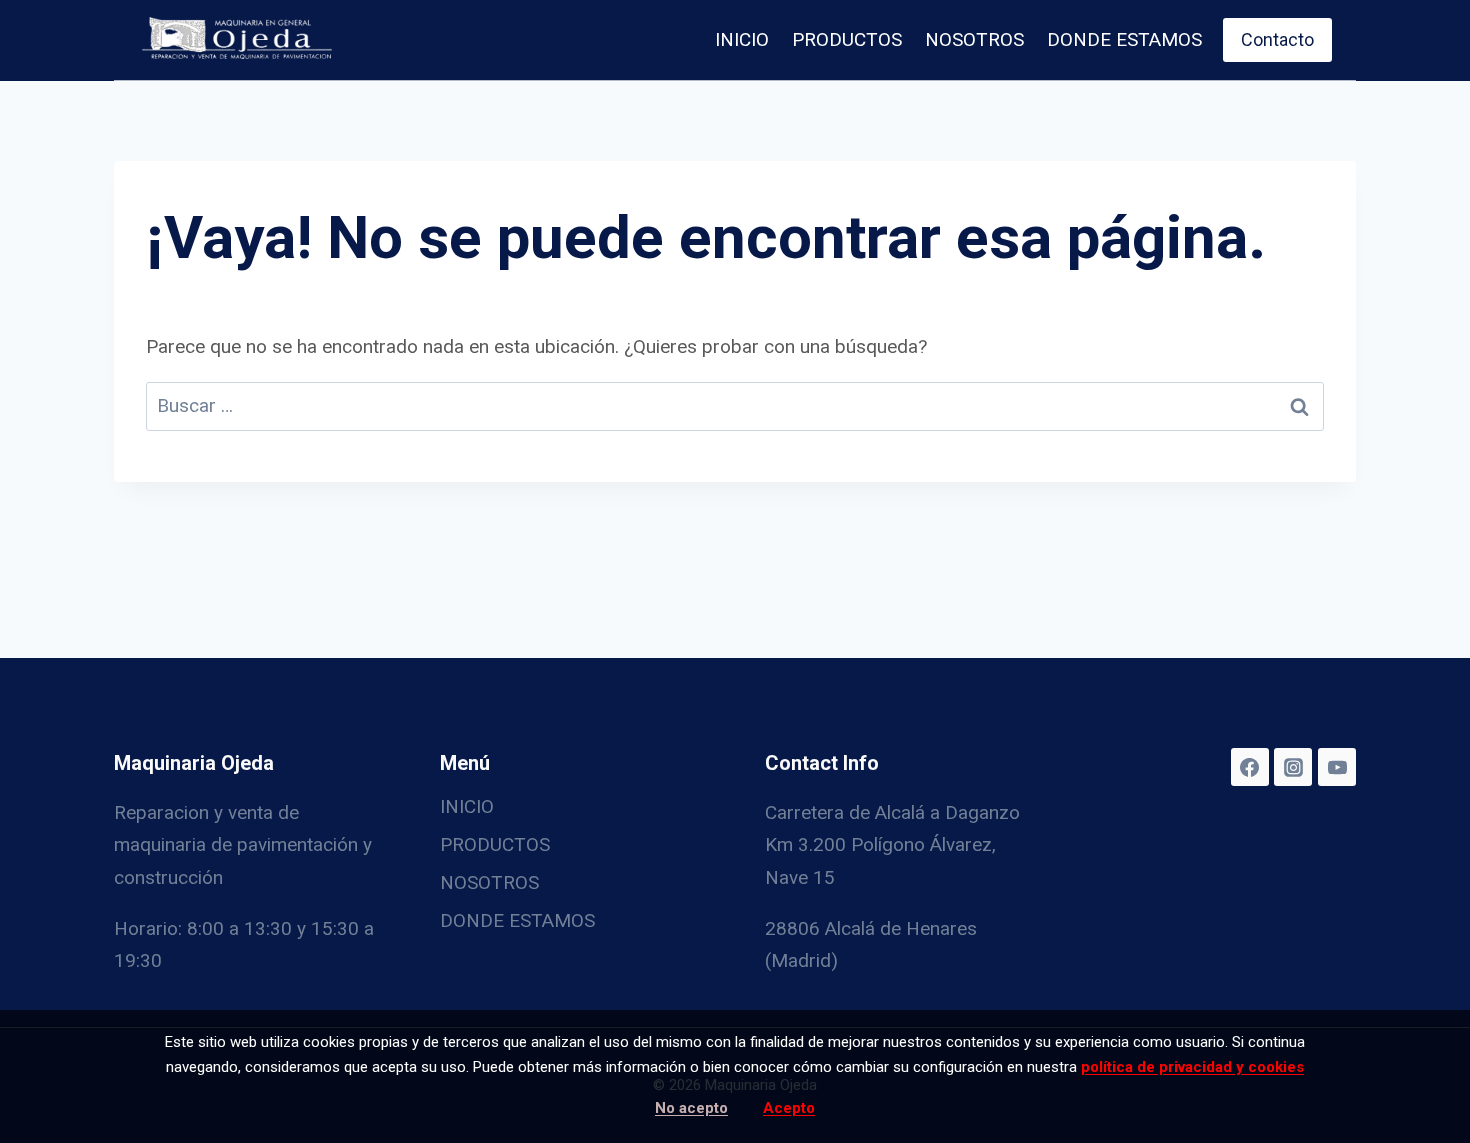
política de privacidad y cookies (1192, 1067)
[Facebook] (1250, 767)
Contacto (1277, 39)
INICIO (742, 39)
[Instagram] (1293, 767)
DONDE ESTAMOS (1124, 39)
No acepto (691, 1108)
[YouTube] (1337, 767)
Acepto (789, 1108)
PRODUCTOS (847, 39)
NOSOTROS (974, 39)
